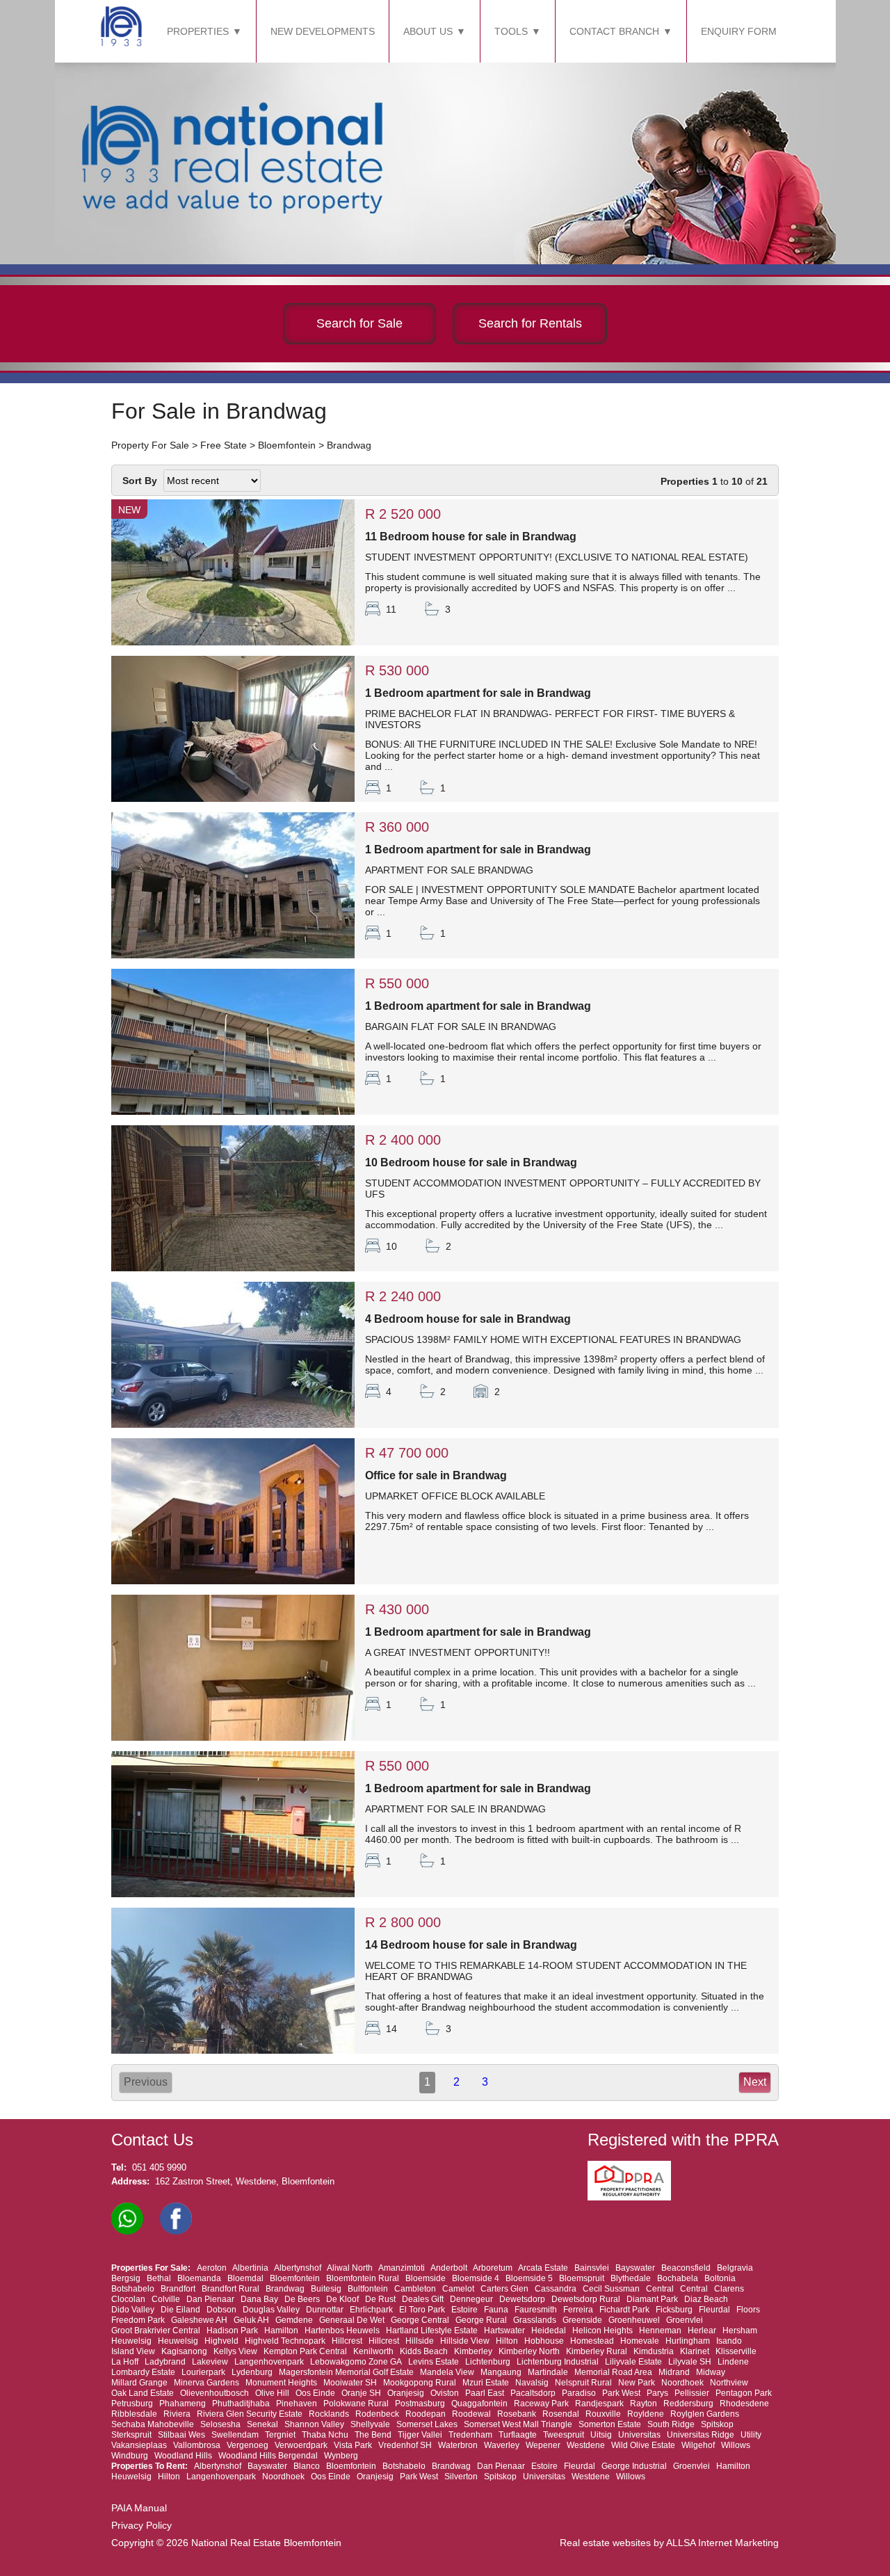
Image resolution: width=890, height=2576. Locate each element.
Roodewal (471, 2414)
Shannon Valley (314, 2424)
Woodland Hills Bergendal (268, 2456)
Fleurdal (714, 2310)
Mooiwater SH (350, 2383)
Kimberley (473, 2351)
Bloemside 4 (476, 2278)
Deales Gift (423, 2299)
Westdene (586, 2445)
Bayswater (635, 2268)
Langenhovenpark (269, 2362)
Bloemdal (245, 2278)
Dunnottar (325, 2310)
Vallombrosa (197, 2445)
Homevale (640, 2341)
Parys (657, 2393)
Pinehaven (297, 2404)
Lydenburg (252, 2372)
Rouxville (603, 2414)
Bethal (159, 2278)
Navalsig (532, 2383)
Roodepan (426, 2414)
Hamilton (281, 2331)
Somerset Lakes (427, 2424)
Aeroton (212, 2268)
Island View (133, 2351)
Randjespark (599, 2404)
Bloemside (426, 2278)
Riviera (177, 2414)
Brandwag (349, 445)
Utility (751, 2435)
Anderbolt (449, 2268)
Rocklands (329, 2414)
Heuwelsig (131, 2341)
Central (660, 2289)
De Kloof (342, 2299)
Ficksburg (674, 2310)
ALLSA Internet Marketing (722, 2543)
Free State (224, 445)
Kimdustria (654, 2351)
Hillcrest (347, 2341)
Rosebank (517, 2414)
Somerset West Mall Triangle (518, 2424)
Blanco (307, 2466)
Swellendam (235, 2435)
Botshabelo (133, 2289)
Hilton (507, 2341)
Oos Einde (315, 2393)
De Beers (302, 2299)
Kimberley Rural (597, 2351)
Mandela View (447, 2372)
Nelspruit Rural (583, 2383)
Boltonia (720, 2278)
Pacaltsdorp (533, 2393)
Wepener (543, 2445)
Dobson (221, 2310)
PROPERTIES (198, 31)
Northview (729, 2383)
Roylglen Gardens (705, 2414)
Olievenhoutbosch (215, 2393)
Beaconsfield (686, 2268)
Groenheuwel (634, 2320)
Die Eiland (180, 2310)
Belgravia (735, 2268)
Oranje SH (361, 2393)
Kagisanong (184, 2351)
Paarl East (485, 2393)
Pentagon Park (744, 2393)
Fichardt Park (624, 2310)
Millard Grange (139, 2383)
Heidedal (549, 2331)
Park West (621, 2393)
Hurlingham (688, 2341)
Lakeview (210, 2362)
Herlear (702, 2331)
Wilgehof (698, 2445)
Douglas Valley (271, 2310)
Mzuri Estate (486, 2383)
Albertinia (250, 2268)
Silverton (461, 2477)
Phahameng (183, 2404)
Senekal (262, 2424)
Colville (166, 2299)
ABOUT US (428, 31)
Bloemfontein (287, 445)
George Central (420, 2320)
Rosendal (561, 2414)
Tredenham (470, 2435)
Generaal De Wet (352, 2320)
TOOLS (511, 31)
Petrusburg (132, 2404)
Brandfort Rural (230, 2289)
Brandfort (178, 2289)
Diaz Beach (706, 2299)
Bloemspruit (582, 2278)
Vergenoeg (248, 2445)
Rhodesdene (744, 2404)
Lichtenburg (488, 2362)
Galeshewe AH (199, 2320)
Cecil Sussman (611, 2289)
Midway (711, 2372)
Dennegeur (471, 2299)
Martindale (548, 2372)
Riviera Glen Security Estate (250, 2414)
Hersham (740, 2331)
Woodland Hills (183, 2456)
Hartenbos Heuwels (342, 2331)
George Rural (481, 2320)
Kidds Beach (424, 2351)
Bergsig (126, 2278)
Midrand (674, 2372)
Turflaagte (518, 2435)
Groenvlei (685, 2320)
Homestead (592, 2341)
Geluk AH (251, 2320)
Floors (748, 2310)
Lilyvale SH (690, 2362)
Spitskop (717, 2424)
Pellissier (692, 2393)
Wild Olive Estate (643, 2445)
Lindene (733, 2362)
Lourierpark (203, 2372)
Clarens (729, 2289)
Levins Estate (434, 2362)
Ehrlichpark (371, 2310)
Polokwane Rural (356, 2404)
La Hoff (125, 2362)
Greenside (582, 2320)
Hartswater (504, 2331)
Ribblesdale (134, 2414)
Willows (736, 2445)
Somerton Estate (610, 2424)
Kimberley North (529, 2351)
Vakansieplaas (139, 2445)
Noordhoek (682, 2383)
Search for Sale (359, 323)
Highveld (221, 2341)
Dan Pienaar (210, 2299)
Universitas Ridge (701, 2435)
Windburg (130, 2456)
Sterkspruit (131, 2435)
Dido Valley (133, 2310)
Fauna (496, 2310)
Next (755, 2082)
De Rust (380, 2299)
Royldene (646, 2414)
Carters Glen (504, 2289)
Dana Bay (259, 2299)
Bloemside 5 (529, 2278)
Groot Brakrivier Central (156, 2331)
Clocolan (128, 2299)
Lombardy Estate (143, 2372)
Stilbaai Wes (181, 2435)
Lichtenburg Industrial (558, 2362)
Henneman (660, 2331)
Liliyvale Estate (633, 2362)
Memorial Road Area (613, 2372)
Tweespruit (564, 2435)
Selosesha (220, 2424)
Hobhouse (544, 2341)
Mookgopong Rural (420, 2383)
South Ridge (671, 2424)
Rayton (644, 2404)
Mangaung (501, 2372)
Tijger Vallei (420, 2435)
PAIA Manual (139, 2508)
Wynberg (341, 2456)
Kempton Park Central (305, 2351)
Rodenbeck (377, 2414)
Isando (729, 2341)
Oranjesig (406, 2393)
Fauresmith (536, 2310)
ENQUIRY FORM (739, 31)
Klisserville (736, 2351)
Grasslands (535, 2320)
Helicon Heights (602, 2331)
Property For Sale (150, 445)
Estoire (464, 2310)
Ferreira (578, 2310)
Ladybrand (165, 2362)
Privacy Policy (141, 2525)
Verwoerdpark (301, 2445)
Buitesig (326, 2289)
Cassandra (556, 2289)
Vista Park (353, 2445)
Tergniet (280, 2435)
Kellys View (235, 2351)
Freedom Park (138, 2320)
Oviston (445, 2393)
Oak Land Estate (143, 2393)
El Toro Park (422, 2310)
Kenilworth (373, 2351)
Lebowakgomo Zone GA (356, 2362)
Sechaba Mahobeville (153, 2424)
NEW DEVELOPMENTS (323, 31)
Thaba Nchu (325, 2435)
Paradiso (579, 2393)
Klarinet (695, 2351)
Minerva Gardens (207, 2383)
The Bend (373, 2435)
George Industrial (634, 2466)
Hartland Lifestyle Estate (432, 2331)
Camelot (458, 2289)
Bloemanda (199, 2278)
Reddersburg (688, 2404)
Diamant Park (652, 2299)
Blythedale (631, 2278)
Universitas (639, 2435)
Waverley (502, 2445)
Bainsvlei (592, 2268)
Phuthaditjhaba (241, 2404)
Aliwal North (350, 2268)
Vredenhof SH (405, 2445)
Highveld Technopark (285, 2341)
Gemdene (294, 2320)
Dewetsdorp (522, 2299)
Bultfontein (368, 2289)
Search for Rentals (530, 323)
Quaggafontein (479, 2404)
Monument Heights (281, 2383)
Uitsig (601, 2435)
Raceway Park (541, 2404)
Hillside (420, 2341)
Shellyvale (370, 2424)
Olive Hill (272, 2393)
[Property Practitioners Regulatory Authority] (633, 2197)
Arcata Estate (543, 2268)
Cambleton (415, 2289)
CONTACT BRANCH (614, 31)
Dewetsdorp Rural (586, 2299)
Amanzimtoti (402, 2268)
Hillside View (465, 2341)
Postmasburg (420, 2404)
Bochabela (678, 2278)
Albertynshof (298, 2268)
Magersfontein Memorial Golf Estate (346, 2372)
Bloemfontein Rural (363, 2278)
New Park (637, 2383)
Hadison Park (232, 2331)
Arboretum (493, 2268)
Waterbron (458, 2445)
